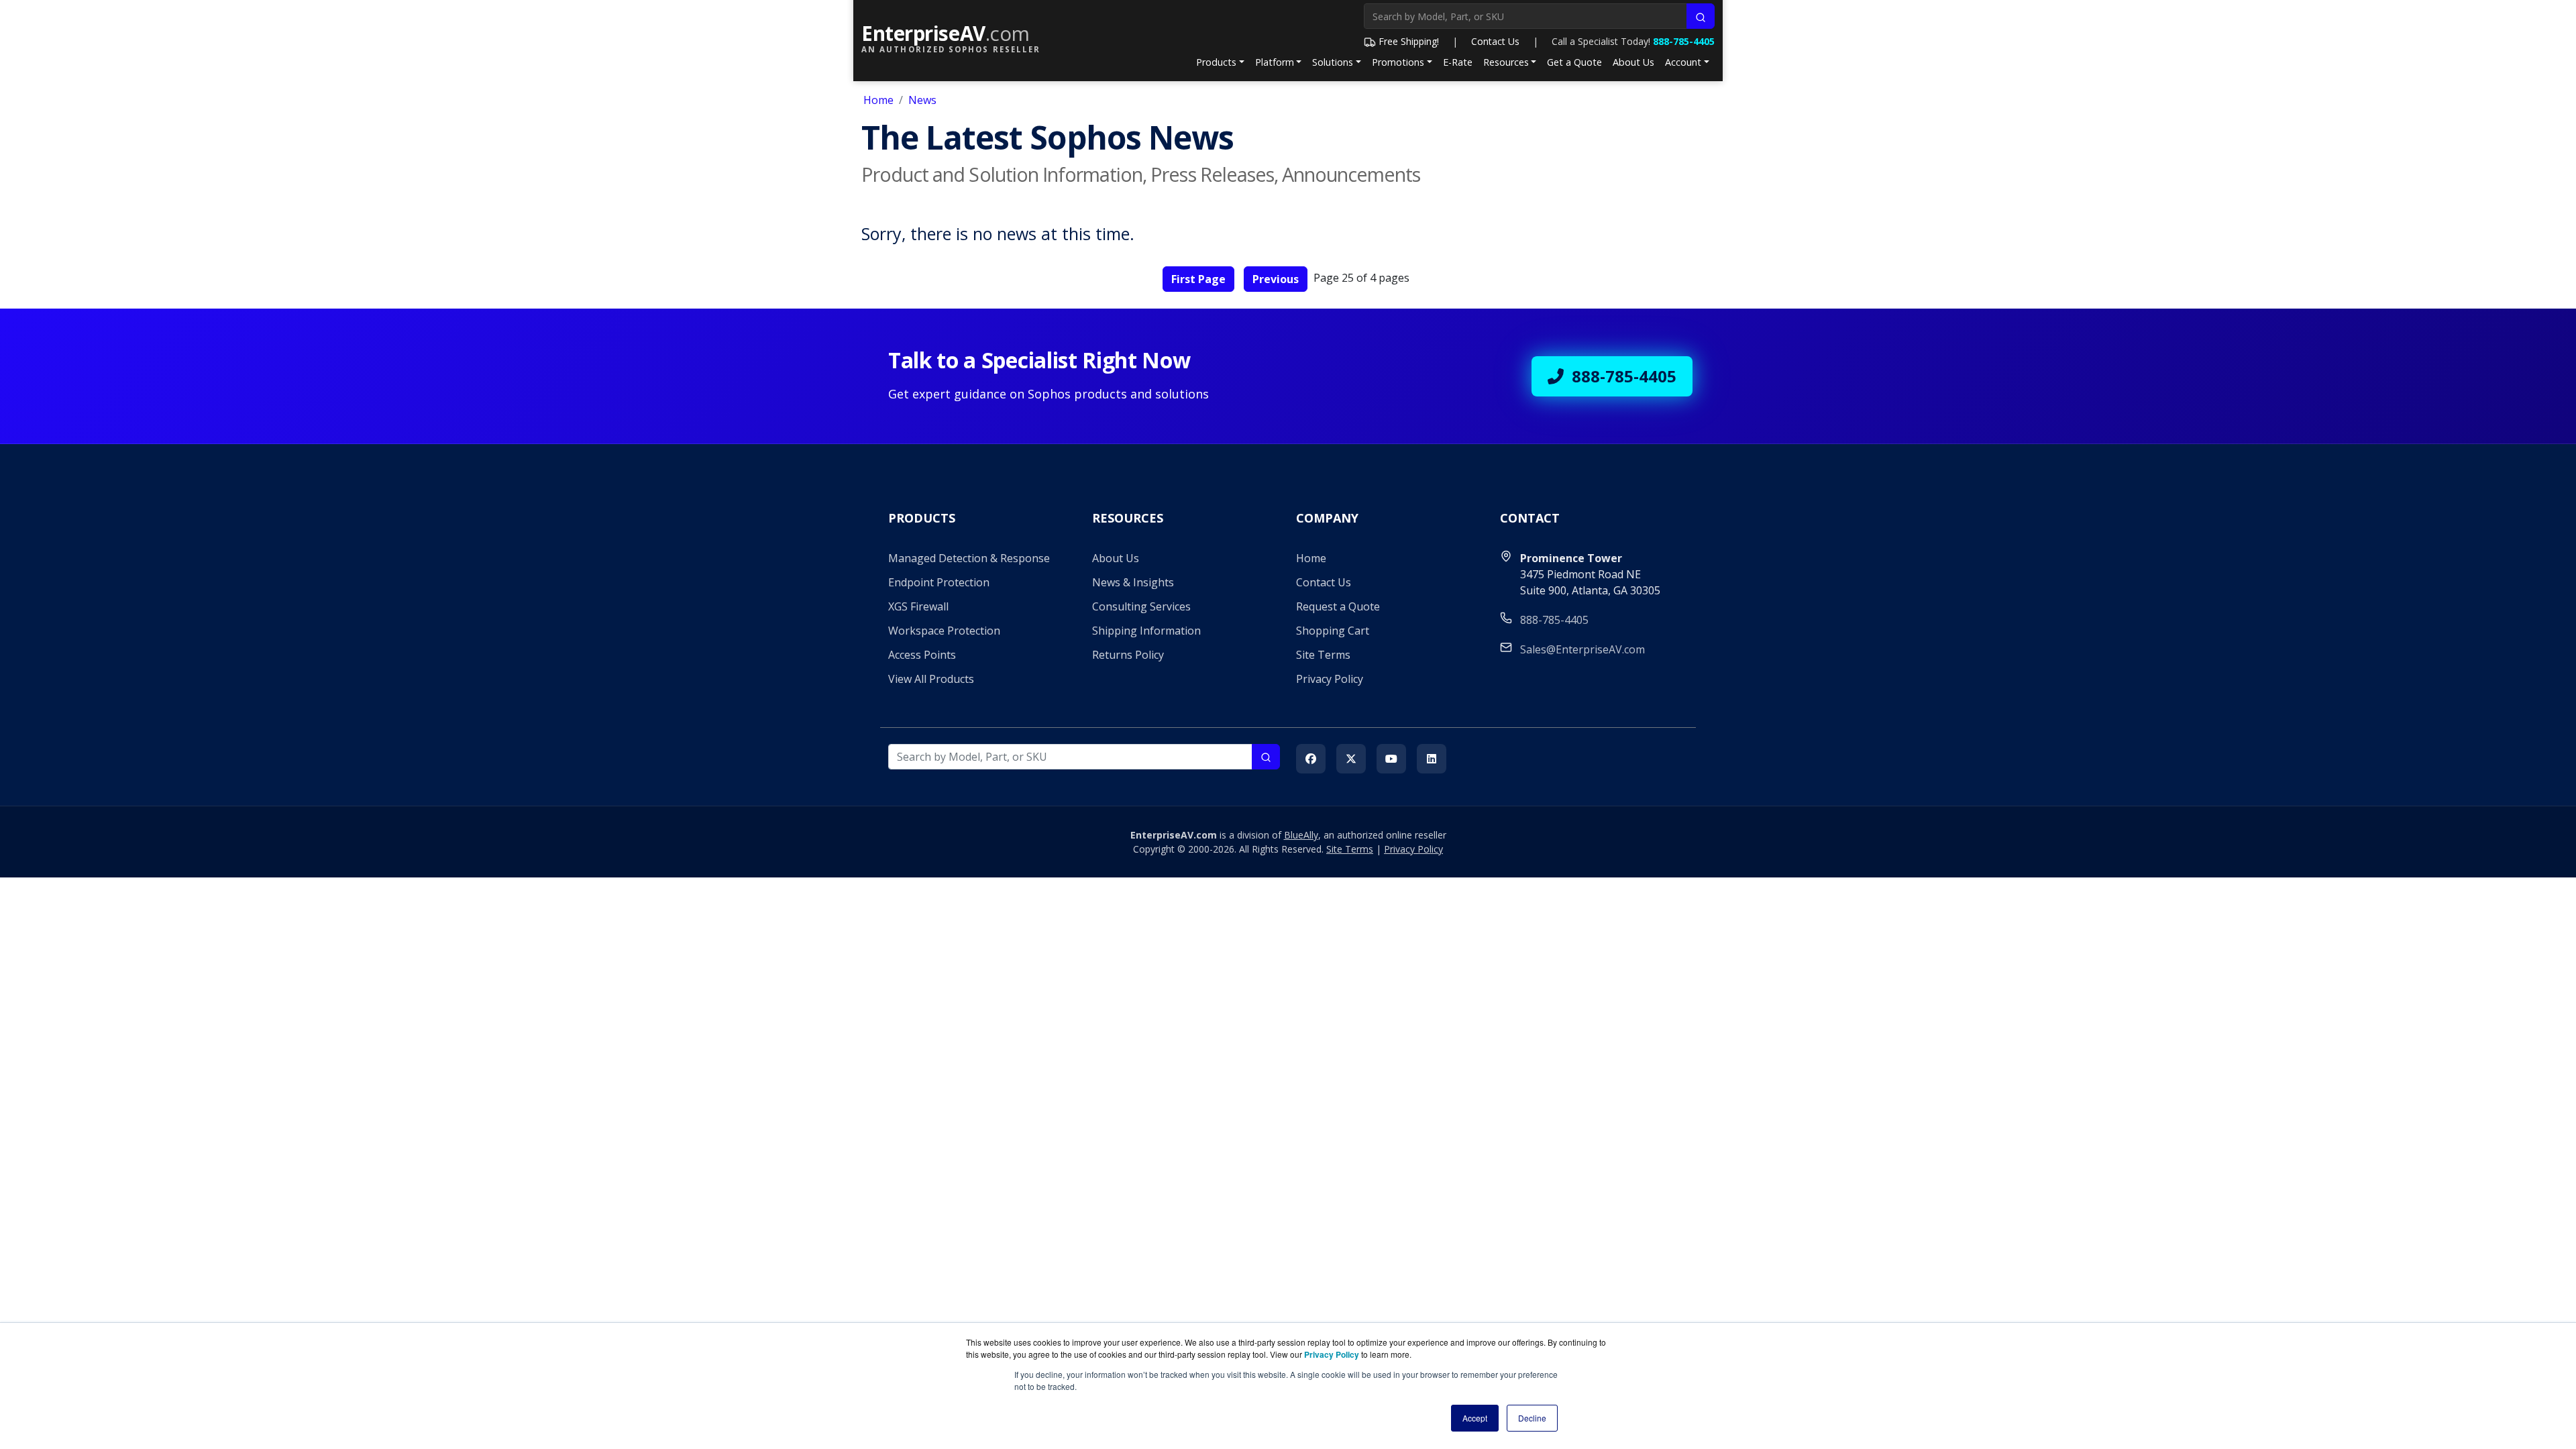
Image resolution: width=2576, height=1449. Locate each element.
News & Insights (1133, 582)
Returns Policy (1128, 655)
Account (1683, 62)
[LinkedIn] (1432, 759)
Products (1216, 62)
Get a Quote (1574, 62)
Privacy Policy (1330, 679)
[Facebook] (1311, 759)
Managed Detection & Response (969, 558)
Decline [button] (1532, 1418)
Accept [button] (1475, 1418)
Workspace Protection (944, 631)
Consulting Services (1141, 606)
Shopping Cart (1333, 631)
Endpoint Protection (939, 582)
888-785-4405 (1684, 41)
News (922, 100)
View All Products (931, 679)
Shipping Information (1146, 631)
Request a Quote (1338, 606)
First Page (1198, 279)
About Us (1633, 62)
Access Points (922, 655)
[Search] (1701, 16)
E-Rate (1458, 62)
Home (878, 100)
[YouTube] (1391, 759)
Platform (1275, 62)
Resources (1506, 62)
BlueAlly (1301, 835)
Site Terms (1323, 655)
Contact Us (1495, 41)
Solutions (1333, 62)
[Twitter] (1351, 759)
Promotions (1398, 62)
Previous (1276, 279)
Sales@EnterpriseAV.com (1582, 649)
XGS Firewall (918, 606)
